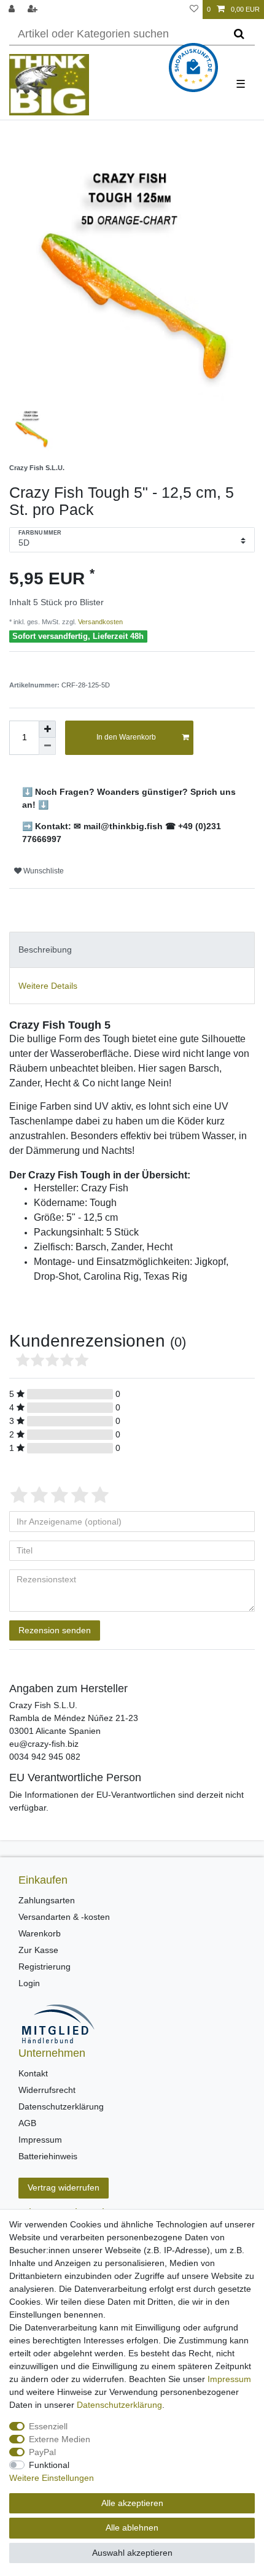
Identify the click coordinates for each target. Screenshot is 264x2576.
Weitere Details (48, 986)
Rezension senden (55, 1630)
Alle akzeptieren (132, 2503)
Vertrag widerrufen (64, 2187)
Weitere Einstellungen (52, 2478)
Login (29, 1983)
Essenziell (48, 2426)
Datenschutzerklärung (61, 2106)
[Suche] (239, 34)
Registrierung (45, 1967)
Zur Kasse (38, 1950)
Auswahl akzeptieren (132, 2553)
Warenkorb (40, 1933)
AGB (27, 2123)
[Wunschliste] (194, 10)
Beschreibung (45, 950)
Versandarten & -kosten (64, 1917)
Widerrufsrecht (47, 2090)
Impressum (40, 2140)
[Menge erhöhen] (47, 729)
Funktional (49, 2465)
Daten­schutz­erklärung (119, 2405)
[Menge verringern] (47, 746)
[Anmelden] (13, 10)
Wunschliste (43, 871)
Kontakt (33, 2073)
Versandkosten (99, 622)
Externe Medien (60, 2439)
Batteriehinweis (48, 2156)
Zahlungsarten (47, 1900)
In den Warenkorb (126, 737)
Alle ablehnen (132, 2528)
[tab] (132, 950)
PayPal (42, 2452)
